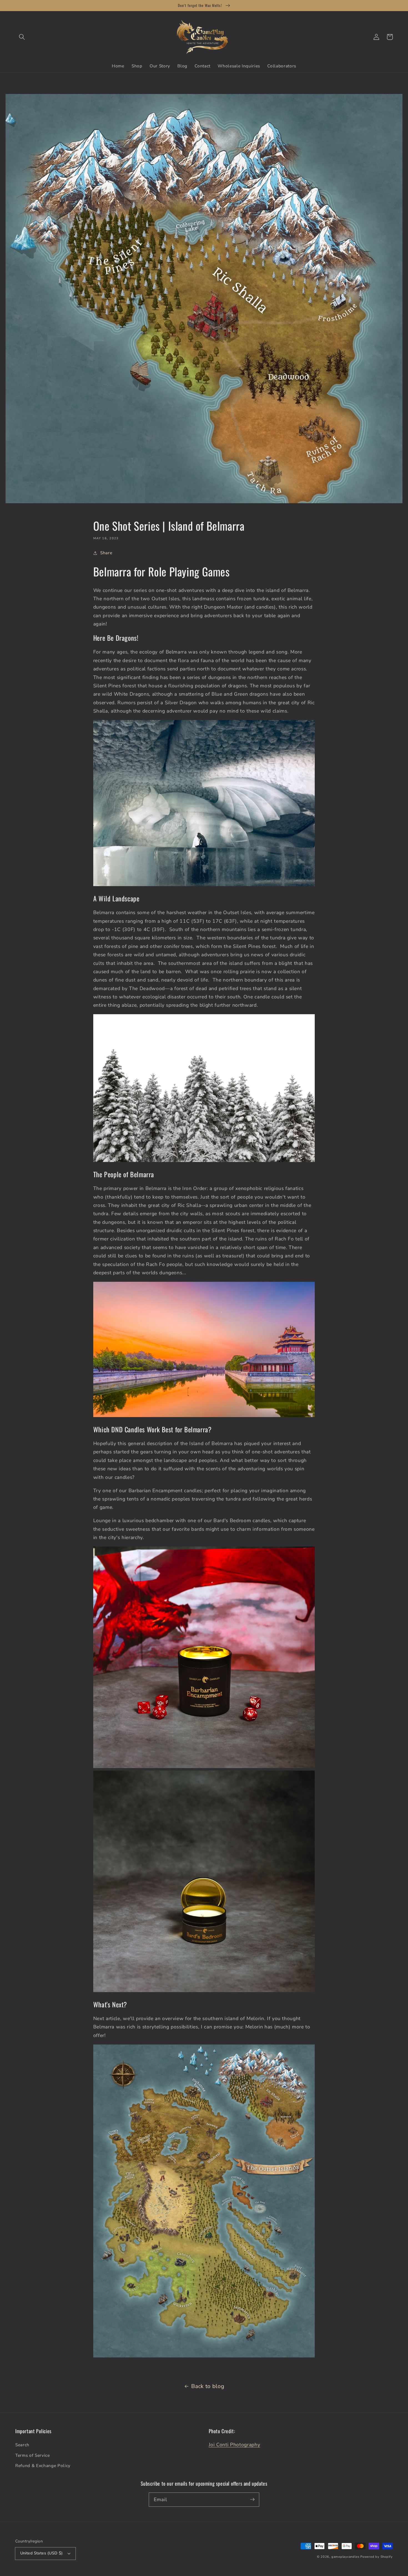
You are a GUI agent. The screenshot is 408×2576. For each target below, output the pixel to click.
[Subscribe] (252, 2499)
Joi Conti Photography (235, 2445)
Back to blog (208, 2386)
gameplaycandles (345, 2557)
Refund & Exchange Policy (43, 2466)
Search (22, 2445)
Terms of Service (33, 2455)
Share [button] (106, 553)
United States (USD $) (42, 2553)
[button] (22, 37)
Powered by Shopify (376, 2557)
